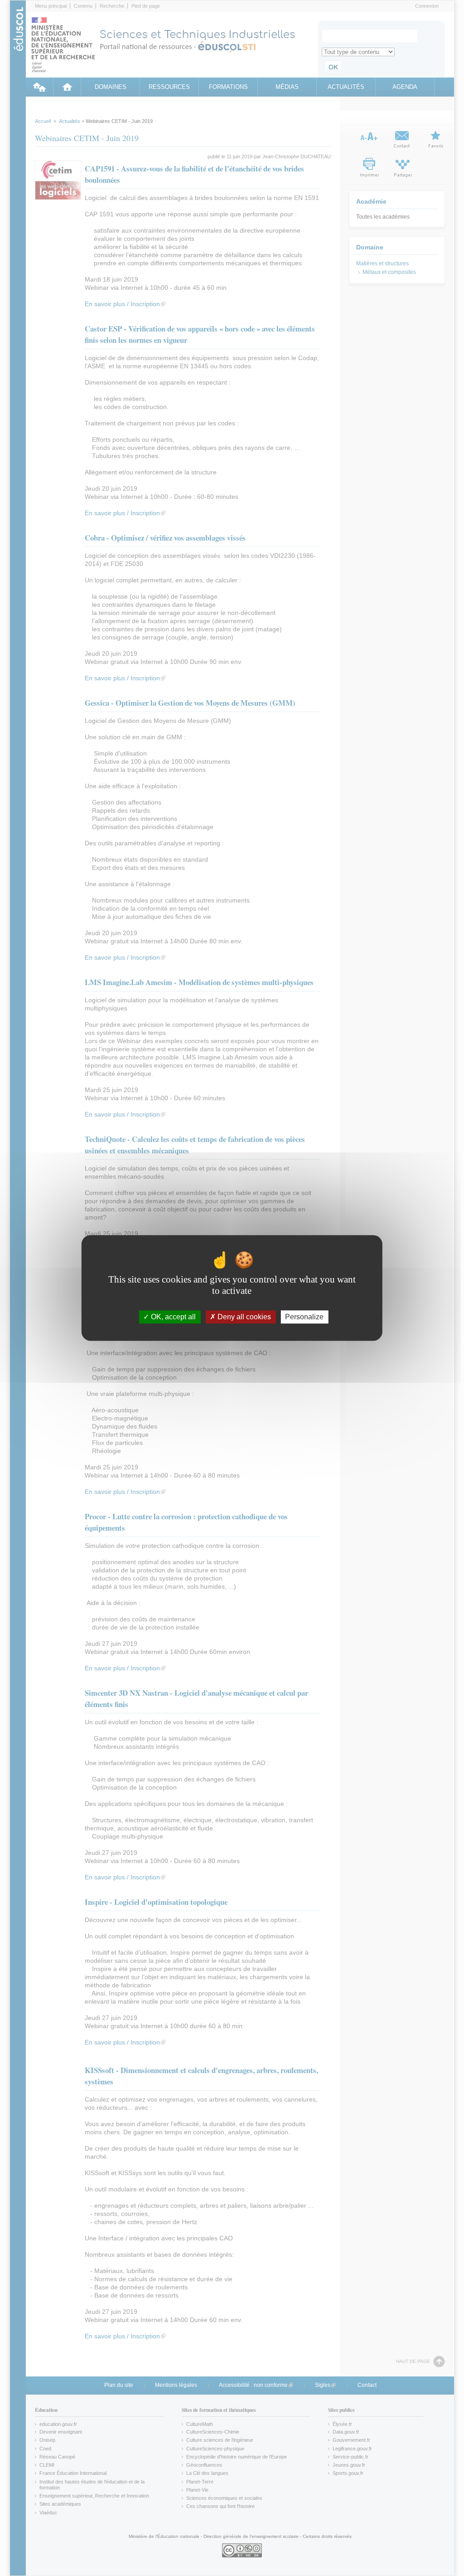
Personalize (304, 1317)
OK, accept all (172, 1317)
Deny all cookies (243, 1317)
